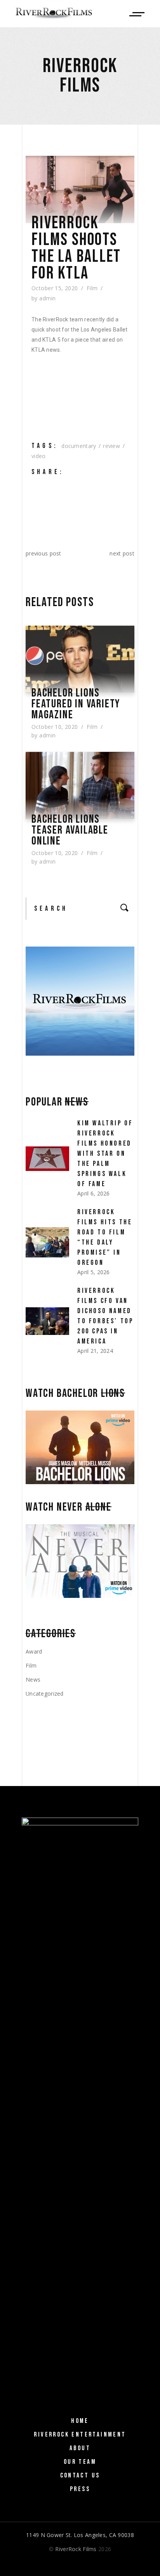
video (38, 456)
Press (80, 2489)
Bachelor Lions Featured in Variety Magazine (76, 704)
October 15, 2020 (55, 288)
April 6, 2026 (94, 1193)
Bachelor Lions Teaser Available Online (70, 830)
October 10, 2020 (55, 727)
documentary (79, 446)
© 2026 (80, 2549)
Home (80, 2421)
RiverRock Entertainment (80, 2435)
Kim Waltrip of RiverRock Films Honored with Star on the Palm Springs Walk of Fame (105, 1154)
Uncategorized (45, 1694)
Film (92, 288)
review (111, 446)
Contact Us (80, 2475)
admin (47, 298)
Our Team (80, 2462)
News (33, 1679)
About (80, 2448)
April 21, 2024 (95, 1351)
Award (34, 1651)
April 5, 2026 (94, 1272)
